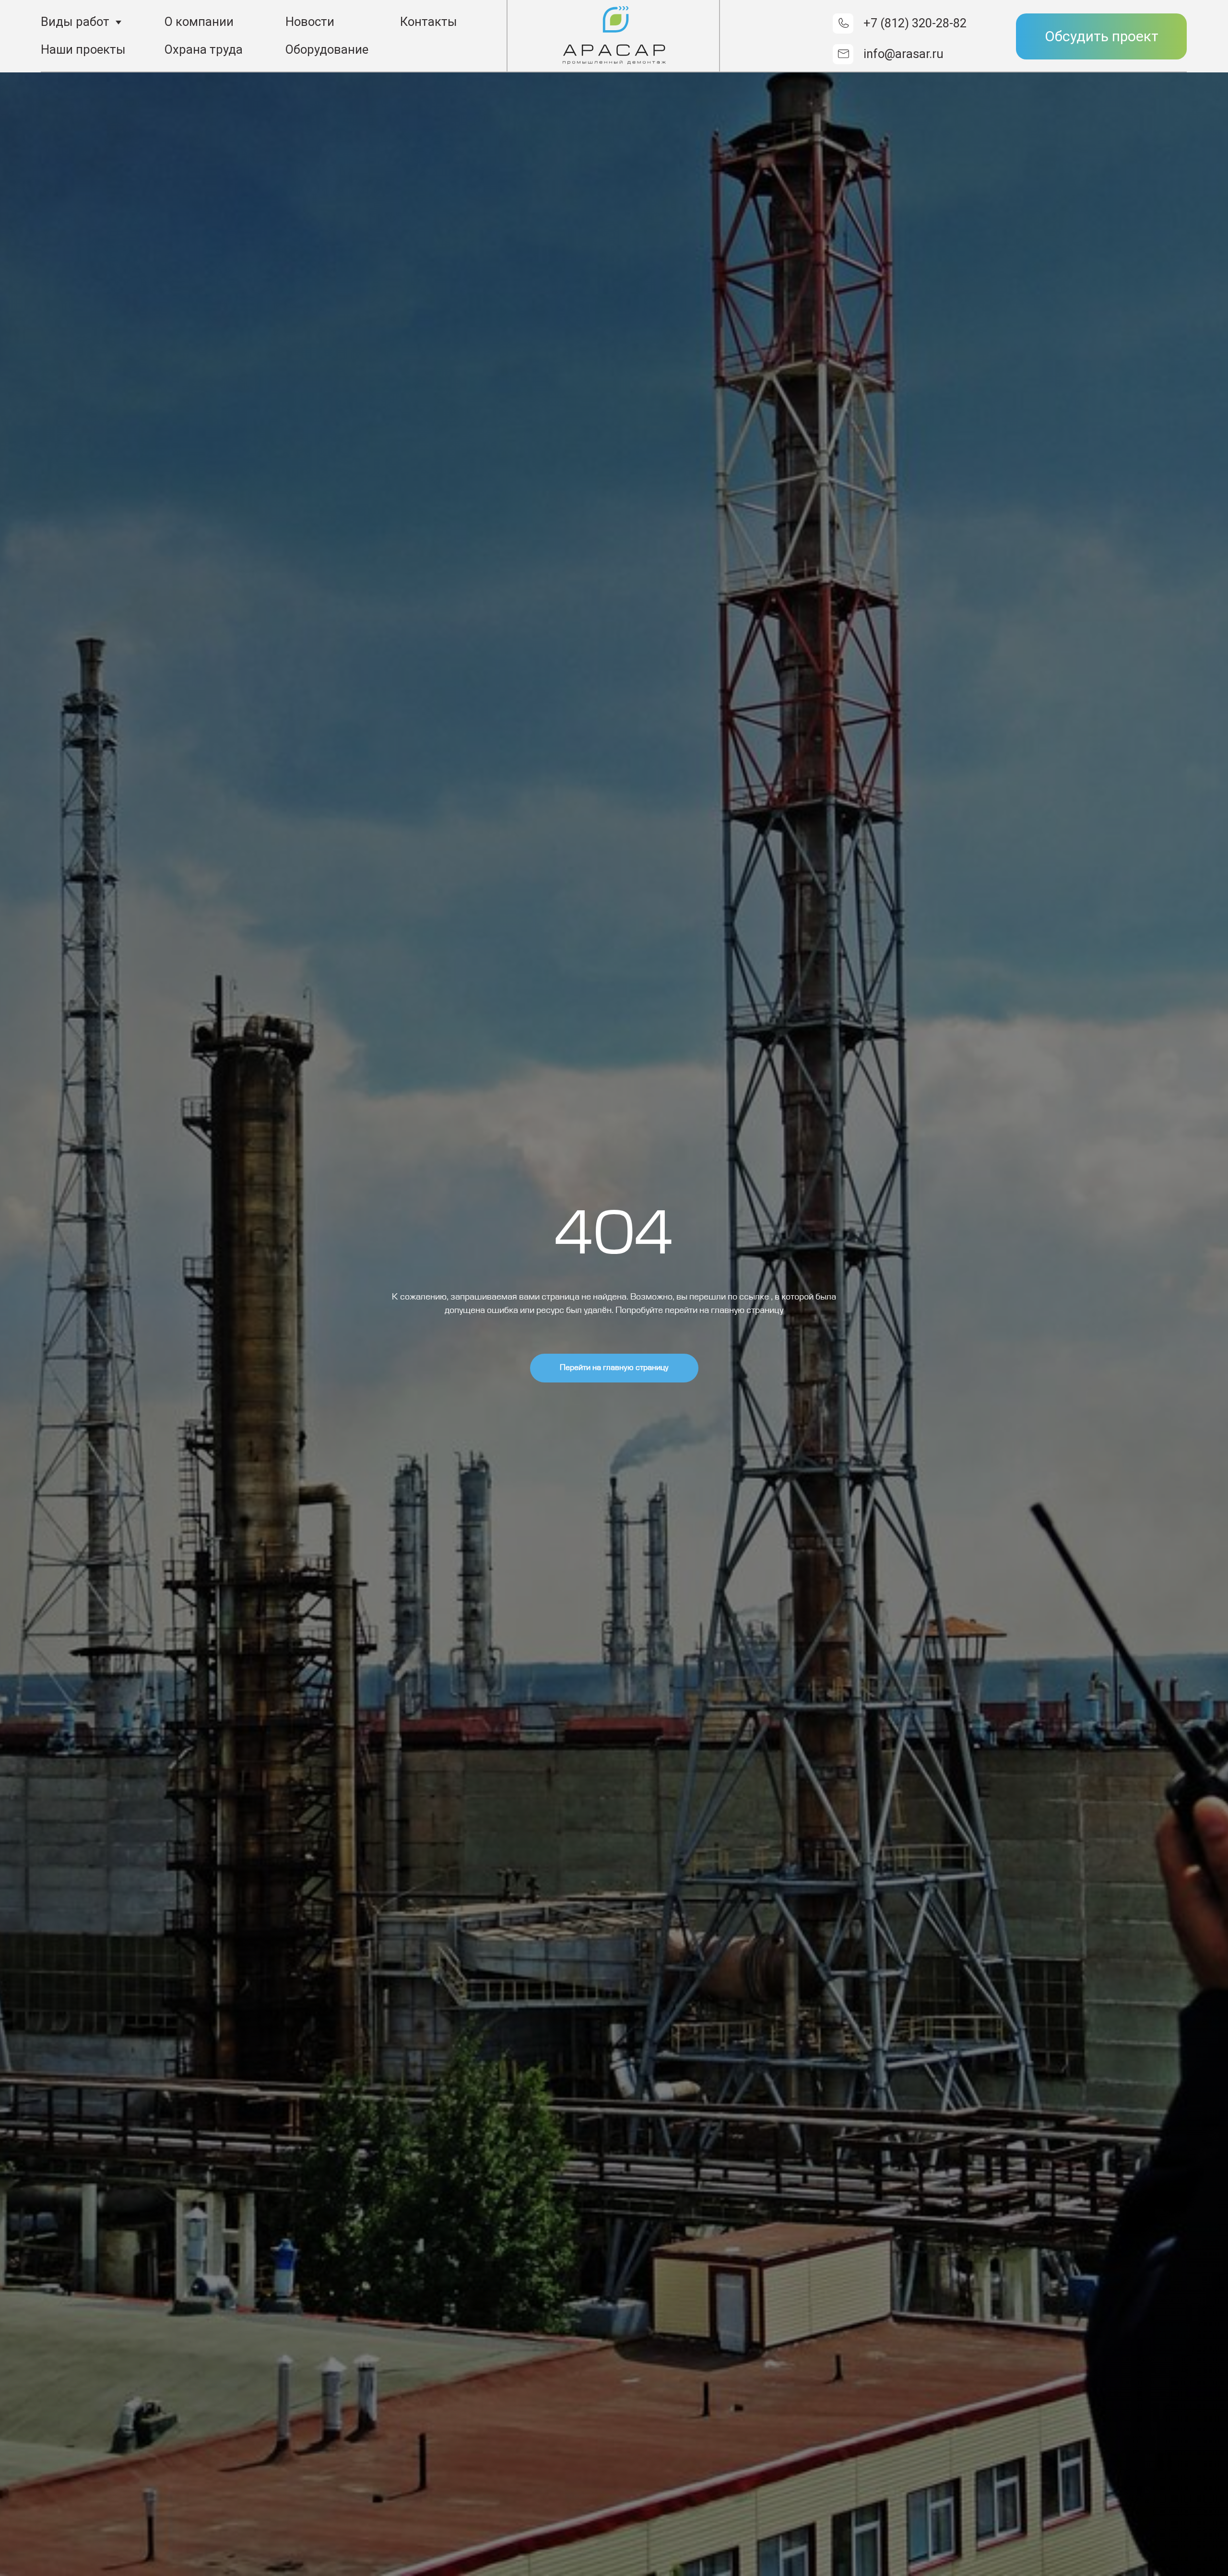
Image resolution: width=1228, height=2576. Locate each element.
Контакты (429, 22)
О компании (199, 22)
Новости (310, 22)
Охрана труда (204, 49)
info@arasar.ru (903, 54)
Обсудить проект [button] (1102, 36)
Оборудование (327, 49)
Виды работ (75, 22)
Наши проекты (83, 49)
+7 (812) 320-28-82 (915, 23)
